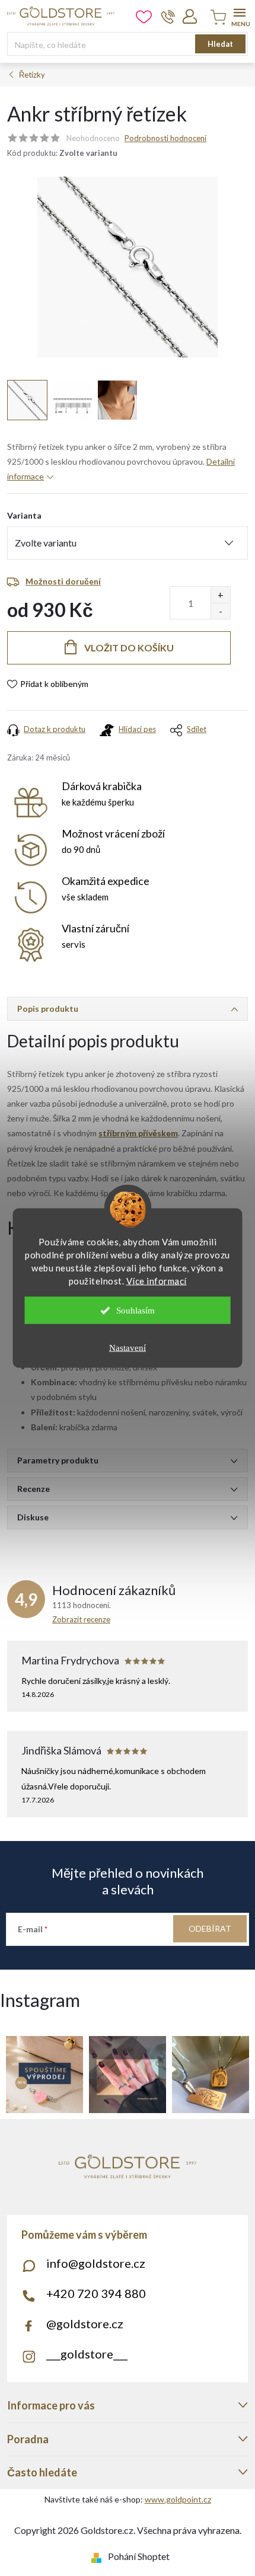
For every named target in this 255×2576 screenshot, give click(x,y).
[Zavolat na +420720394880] (168, 17)
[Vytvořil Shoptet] (99, 2556)
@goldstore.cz (85, 2323)
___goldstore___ (87, 2354)
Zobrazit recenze (81, 1619)
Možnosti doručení (63, 581)
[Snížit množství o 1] (220, 611)
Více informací (157, 1281)
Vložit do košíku (129, 648)
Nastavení (128, 1348)
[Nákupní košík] (216, 18)
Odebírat (210, 1928)
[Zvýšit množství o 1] (220, 595)
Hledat (220, 44)
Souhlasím (136, 1311)
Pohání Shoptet (139, 2556)
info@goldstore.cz (96, 2263)
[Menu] (239, 16)
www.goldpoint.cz (178, 2499)
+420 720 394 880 (96, 2293)
